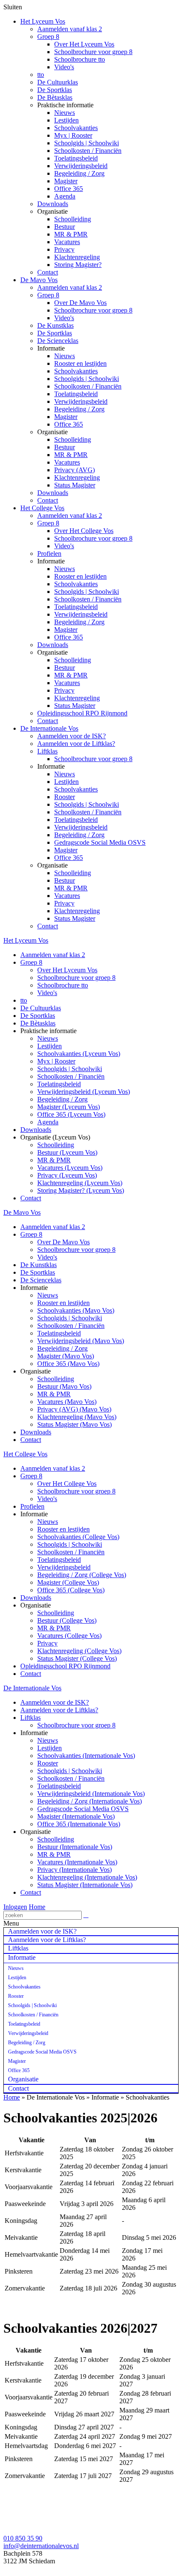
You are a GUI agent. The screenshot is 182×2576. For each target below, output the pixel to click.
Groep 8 (48, 37)
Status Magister (75, 485)
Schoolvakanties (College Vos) (78, 1537)
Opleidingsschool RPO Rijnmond (82, 713)
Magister (66, 181)
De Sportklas (55, 90)
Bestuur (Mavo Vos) (64, 1386)
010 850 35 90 (23, 2538)
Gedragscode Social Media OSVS (100, 842)
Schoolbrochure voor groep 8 (93, 52)
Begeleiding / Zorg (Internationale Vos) (90, 1801)
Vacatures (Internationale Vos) (77, 1862)
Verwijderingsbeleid (81, 166)
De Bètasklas (55, 97)
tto (41, 75)
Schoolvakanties (76, 128)
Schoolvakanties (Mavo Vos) (76, 1310)
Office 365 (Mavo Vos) (68, 1364)
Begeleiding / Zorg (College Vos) (82, 1575)
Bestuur (65, 227)
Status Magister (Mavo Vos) (74, 1424)
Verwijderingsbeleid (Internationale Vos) (91, 1794)
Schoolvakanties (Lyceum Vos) (79, 1054)
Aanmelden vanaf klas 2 (70, 29)
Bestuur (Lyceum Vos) (67, 1152)
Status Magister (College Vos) (77, 1658)
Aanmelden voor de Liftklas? (76, 744)
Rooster (65, 797)
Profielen (49, 554)
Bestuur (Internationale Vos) (75, 1847)
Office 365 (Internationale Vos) (79, 1824)
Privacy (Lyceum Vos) (67, 1175)
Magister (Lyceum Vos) (69, 1107)
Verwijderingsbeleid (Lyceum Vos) (84, 1092)
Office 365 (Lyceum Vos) (71, 1114)
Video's (64, 67)
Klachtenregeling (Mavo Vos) (77, 1417)
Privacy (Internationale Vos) (74, 1870)
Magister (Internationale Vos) (76, 1816)
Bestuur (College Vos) (67, 1620)
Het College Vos (42, 508)
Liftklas (47, 751)
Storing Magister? (78, 265)
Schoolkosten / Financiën (88, 151)
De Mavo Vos (39, 280)
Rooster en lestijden (80, 363)
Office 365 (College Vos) (71, 1590)
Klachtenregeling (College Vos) (79, 1651)
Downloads (53, 204)
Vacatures (67, 242)
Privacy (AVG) (74, 470)
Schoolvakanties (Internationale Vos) (86, 1756)
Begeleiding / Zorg (79, 173)
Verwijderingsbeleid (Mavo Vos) (81, 1341)
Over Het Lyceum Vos (84, 44)
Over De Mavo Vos (80, 303)
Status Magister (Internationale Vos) (85, 1885)
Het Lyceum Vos (43, 21)
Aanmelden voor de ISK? (72, 736)
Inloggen (15, 1907)
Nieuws (65, 113)
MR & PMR (71, 234)
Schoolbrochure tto (80, 59)
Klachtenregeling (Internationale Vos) (87, 1877)
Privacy (64, 249)
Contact (48, 272)
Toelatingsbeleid (76, 158)
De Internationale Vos (49, 728)
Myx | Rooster (73, 135)
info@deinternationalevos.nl (41, 2546)
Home (37, 1907)
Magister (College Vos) (68, 1582)
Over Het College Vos (84, 531)
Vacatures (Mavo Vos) (67, 1402)
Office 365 (69, 189)
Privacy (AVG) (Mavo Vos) (74, 1409)
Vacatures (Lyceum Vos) (70, 1168)
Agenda (65, 196)
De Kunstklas (55, 325)
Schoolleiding (73, 219)
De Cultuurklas (58, 82)
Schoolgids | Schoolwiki (87, 143)
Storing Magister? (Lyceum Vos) (81, 1190)
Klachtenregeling (77, 257)
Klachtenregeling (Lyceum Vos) (80, 1183)
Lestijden (66, 120)
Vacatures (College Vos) (69, 1636)
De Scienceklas (58, 341)
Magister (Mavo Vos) (66, 1356)
